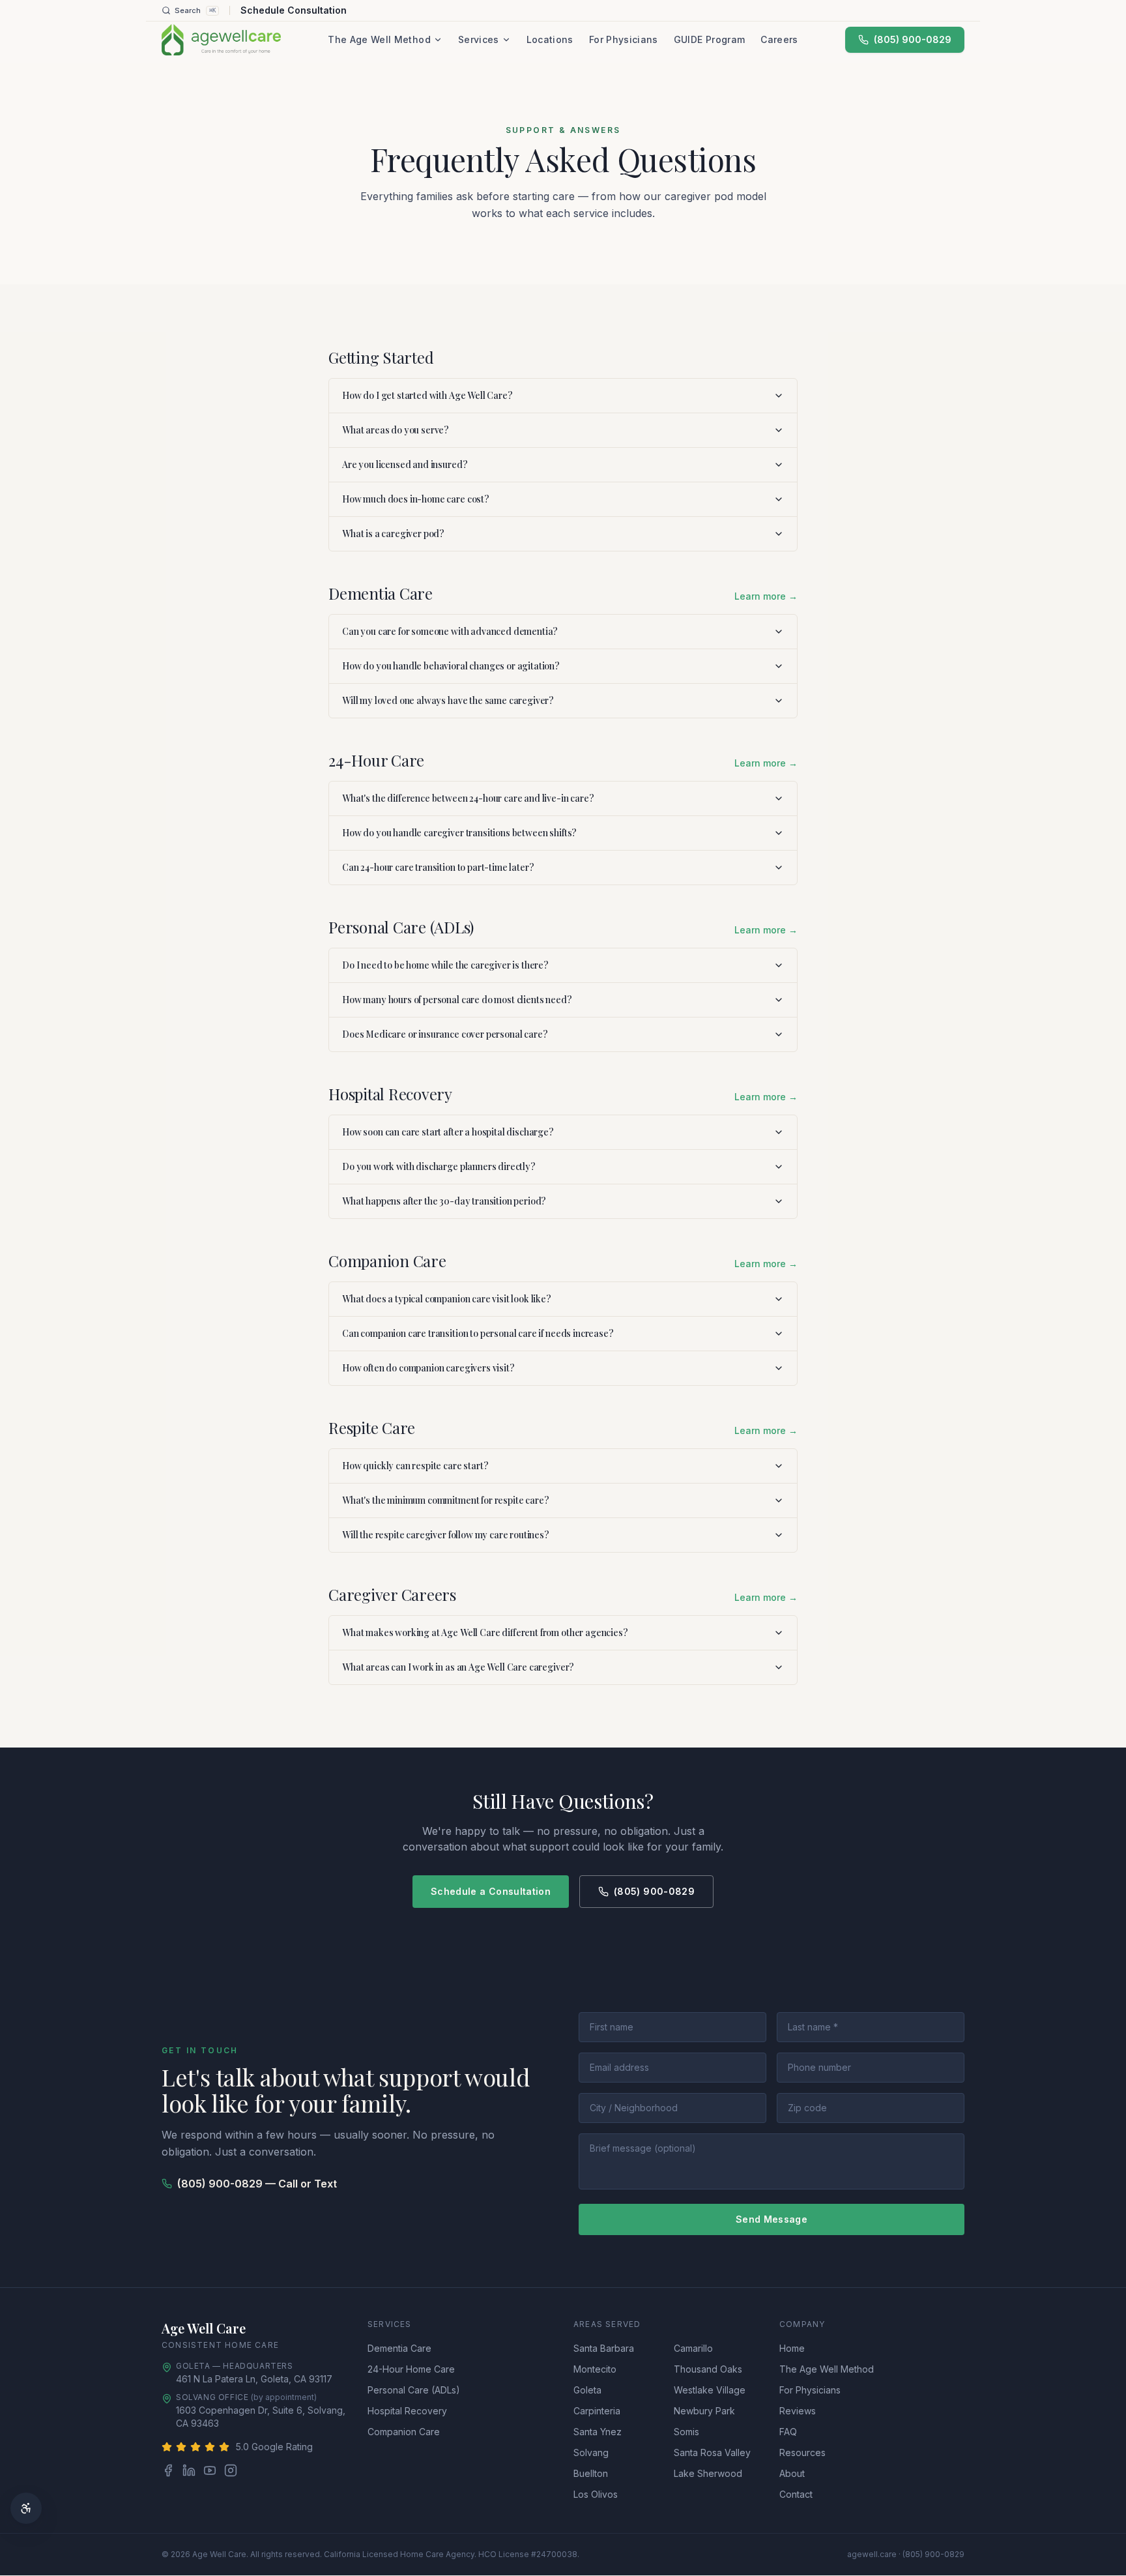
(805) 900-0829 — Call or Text (257, 2184)
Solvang (591, 2452)
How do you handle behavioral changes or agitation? (451, 666)
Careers (779, 39)
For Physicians (624, 39)
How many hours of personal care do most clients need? (457, 1000)
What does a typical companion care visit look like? (447, 1299)
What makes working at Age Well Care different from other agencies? (485, 1632)
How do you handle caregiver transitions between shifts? (459, 833)
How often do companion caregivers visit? (428, 1368)
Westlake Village (710, 2390)
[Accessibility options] (26, 2508)
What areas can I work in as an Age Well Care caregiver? (458, 1667)
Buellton (591, 2473)
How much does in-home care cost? (416, 499)
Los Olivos (596, 2494)
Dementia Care (399, 2348)
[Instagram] (231, 2470)
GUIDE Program (710, 39)
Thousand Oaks (708, 2369)
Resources (802, 2452)
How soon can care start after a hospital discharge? (448, 1132)
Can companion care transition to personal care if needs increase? (478, 1333)
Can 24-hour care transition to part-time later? (438, 867)
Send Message (772, 2219)
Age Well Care (204, 2328)
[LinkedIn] (189, 2470)
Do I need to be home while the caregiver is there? (445, 965)
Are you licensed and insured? (405, 464)
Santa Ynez (598, 2432)
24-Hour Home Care (411, 2369)
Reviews (798, 2411)
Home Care (252, 2345)
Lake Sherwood (708, 2473)
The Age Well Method (379, 39)
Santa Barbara (604, 2348)
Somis (686, 2432)
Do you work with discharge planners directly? (439, 1166)
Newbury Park (704, 2411)
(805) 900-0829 (913, 39)
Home (792, 2348)
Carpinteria (597, 2411)
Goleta (587, 2390)
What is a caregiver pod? (393, 534)
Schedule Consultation (294, 10)
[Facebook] (168, 2470)
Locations (550, 39)
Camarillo (693, 2348)
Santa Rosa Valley (712, 2452)
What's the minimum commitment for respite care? (445, 1500)
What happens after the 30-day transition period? (444, 1201)
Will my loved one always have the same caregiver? (448, 700)
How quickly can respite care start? (415, 1466)
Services (479, 39)
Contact (796, 2494)
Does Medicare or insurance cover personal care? (445, 1034)
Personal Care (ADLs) (414, 2390)
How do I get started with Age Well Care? (427, 395)
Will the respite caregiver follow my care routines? (446, 1535)
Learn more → (766, 596)
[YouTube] (210, 2470)
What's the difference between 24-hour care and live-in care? (468, 798)
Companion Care (404, 2432)
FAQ (788, 2432)
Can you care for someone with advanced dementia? (450, 631)
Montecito (595, 2369)
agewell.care (872, 2554)
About (792, 2473)
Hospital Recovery (407, 2411)
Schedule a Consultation (491, 1891)
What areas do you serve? (396, 430)
